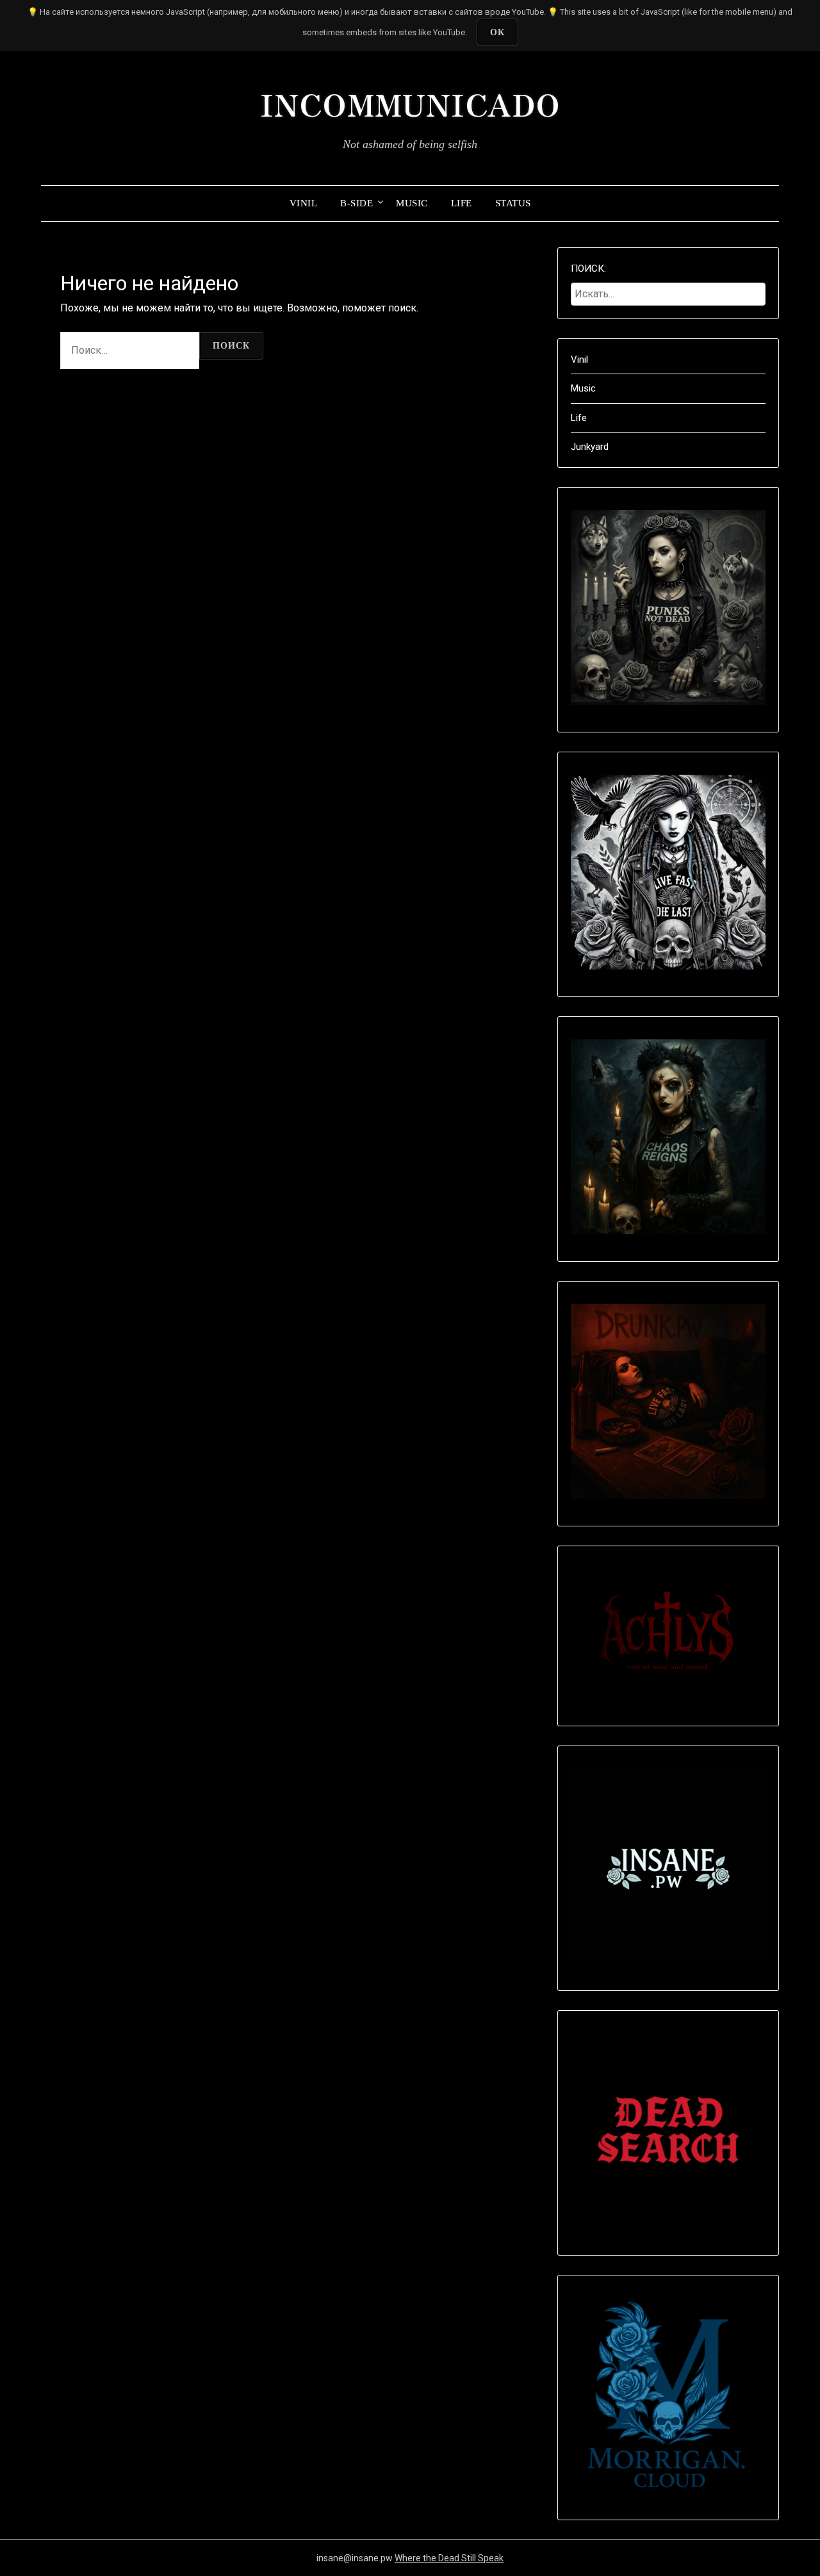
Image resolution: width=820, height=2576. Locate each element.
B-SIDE (357, 203)
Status (513, 203)
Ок (497, 32)
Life (462, 203)
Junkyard (590, 447)
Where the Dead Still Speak (449, 2558)
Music (412, 203)
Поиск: (588, 268)
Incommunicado (410, 103)
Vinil (304, 203)
